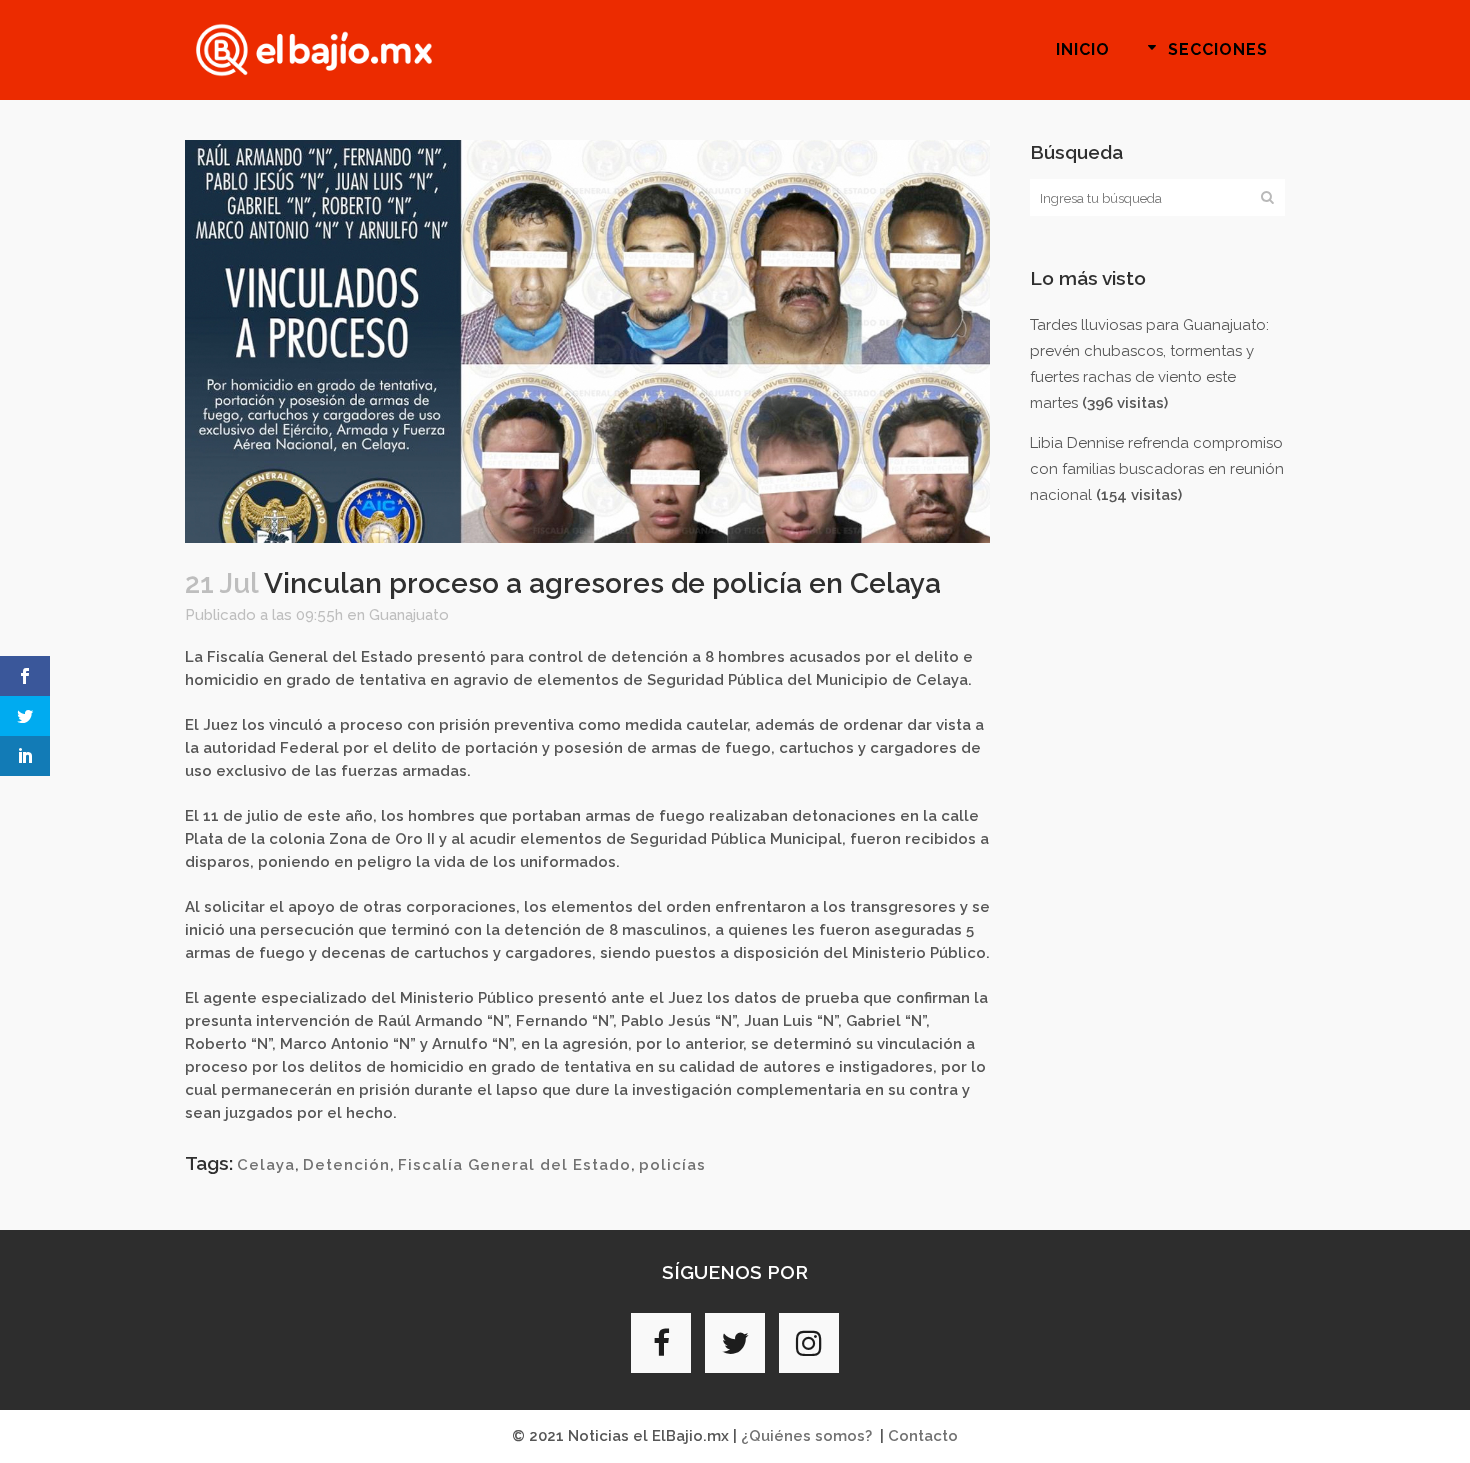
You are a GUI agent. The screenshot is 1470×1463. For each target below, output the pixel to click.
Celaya (266, 1165)
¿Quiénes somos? (806, 1436)
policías (672, 1165)
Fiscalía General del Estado (514, 1165)
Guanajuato (409, 615)
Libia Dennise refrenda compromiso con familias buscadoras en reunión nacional (1157, 469)
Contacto (923, 1436)
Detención (346, 1165)
